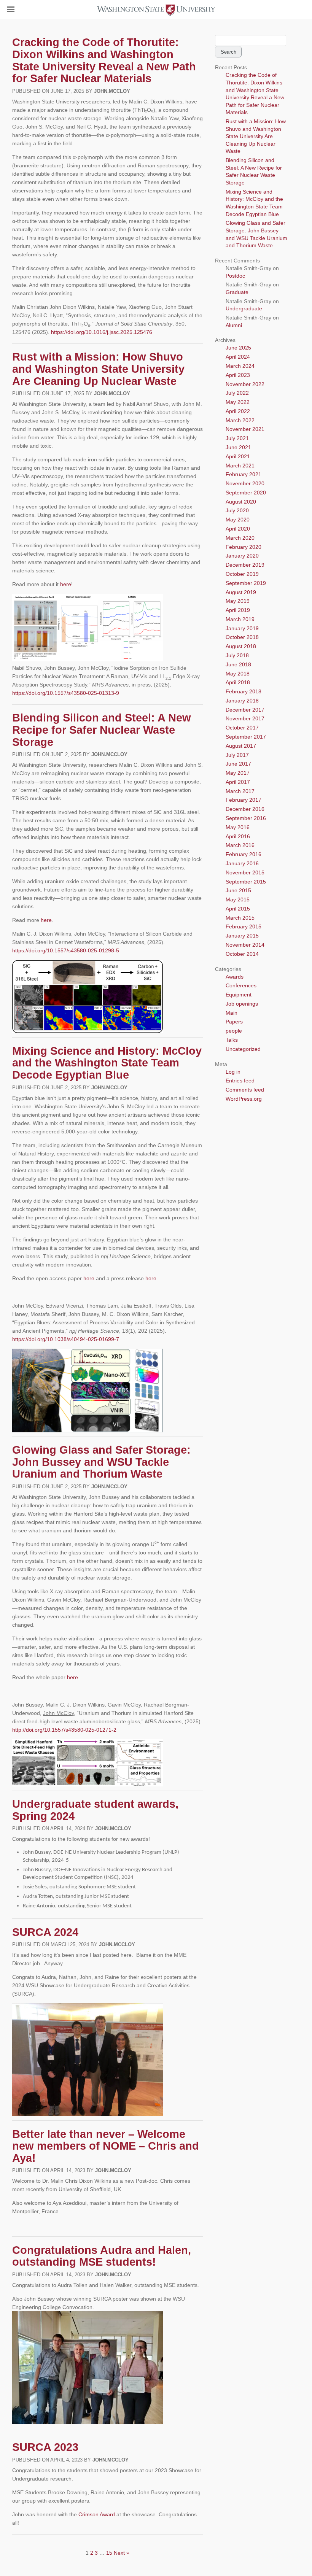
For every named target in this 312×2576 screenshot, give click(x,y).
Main (232, 1013)
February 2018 (244, 691)
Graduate (237, 292)
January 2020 (242, 556)
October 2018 (242, 637)
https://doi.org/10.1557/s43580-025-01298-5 (66, 950)
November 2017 (245, 718)
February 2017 (244, 800)
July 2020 (237, 510)
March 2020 (240, 538)
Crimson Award (97, 2514)
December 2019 (245, 565)
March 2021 (240, 466)
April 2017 (238, 782)
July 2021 (237, 438)
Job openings (242, 1004)
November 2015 (245, 872)
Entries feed (240, 1081)
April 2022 (238, 411)
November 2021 (245, 429)
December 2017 (245, 710)
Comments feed (245, 1090)
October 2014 (242, 954)
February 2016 (244, 854)
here (66, 584)
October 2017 (242, 728)
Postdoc (235, 276)
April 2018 (238, 682)
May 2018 (238, 674)
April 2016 (238, 836)
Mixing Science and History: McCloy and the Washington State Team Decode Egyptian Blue (107, 1063)
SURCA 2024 (45, 1932)
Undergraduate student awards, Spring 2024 (95, 1810)
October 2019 (242, 574)
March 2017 (240, 791)
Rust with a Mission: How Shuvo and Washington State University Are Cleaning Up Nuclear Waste (98, 369)
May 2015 (238, 899)
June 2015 (238, 890)
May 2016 (238, 827)
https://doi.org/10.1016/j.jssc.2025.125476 (102, 332)
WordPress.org (244, 1099)
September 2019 (246, 583)
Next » (122, 2553)
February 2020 (244, 547)
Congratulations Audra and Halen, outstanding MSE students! (102, 2256)
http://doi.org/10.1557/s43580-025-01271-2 (64, 1730)
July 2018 (237, 655)
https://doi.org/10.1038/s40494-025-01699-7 (66, 1339)
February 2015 (244, 926)
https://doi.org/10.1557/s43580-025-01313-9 (66, 693)
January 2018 (242, 701)
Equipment (239, 995)
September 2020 (246, 493)
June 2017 (238, 764)
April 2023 (238, 375)
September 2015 (246, 882)
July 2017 (237, 755)
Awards (235, 977)
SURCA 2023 (45, 2447)
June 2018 (238, 664)
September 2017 (246, 737)
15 (109, 2553)
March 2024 (240, 366)
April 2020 (238, 529)
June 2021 (238, 447)
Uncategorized (243, 1049)
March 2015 (240, 918)
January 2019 (242, 628)
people (234, 1031)
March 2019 (240, 619)
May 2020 (238, 520)
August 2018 (241, 646)
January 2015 (242, 936)
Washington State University (156, 9)
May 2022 (238, 402)
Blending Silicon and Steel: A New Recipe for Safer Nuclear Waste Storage (102, 730)
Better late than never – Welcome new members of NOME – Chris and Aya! (106, 2146)
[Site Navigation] (19, 10)
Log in (233, 1072)
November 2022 (245, 384)
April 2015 (238, 909)
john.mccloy (112, 91)
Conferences (241, 985)
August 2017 (241, 746)
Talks (232, 1040)
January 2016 (242, 863)
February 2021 (244, 474)
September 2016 (246, 818)
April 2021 (238, 456)
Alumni (234, 325)
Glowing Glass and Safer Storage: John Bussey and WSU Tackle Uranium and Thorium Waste (101, 1462)
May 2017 (238, 773)
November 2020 (245, 483)
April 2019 (238, 610)
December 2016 (245, 809)
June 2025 (238, 348)
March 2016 (240, 845)
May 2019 (238, 601)
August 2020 (241, 502)
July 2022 (237, 393)
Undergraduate (244, 308)
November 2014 (245, 945)
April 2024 (238, 357)
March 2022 (240, 420)
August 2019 (241, 592)
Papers (234, 1022)
